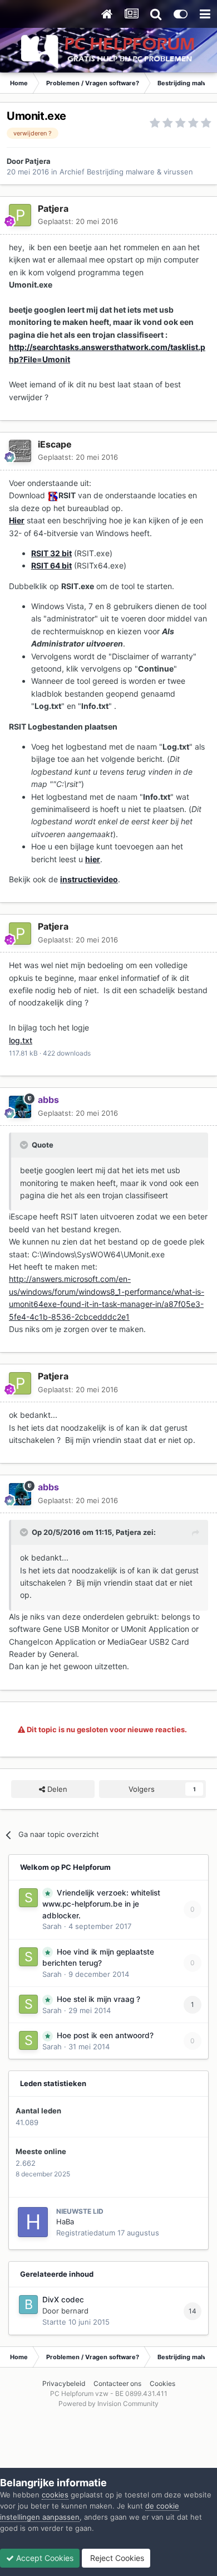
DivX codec (63, 2300)
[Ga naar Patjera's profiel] (20, 215)
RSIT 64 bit (51, 565)
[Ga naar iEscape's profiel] (20, 451)
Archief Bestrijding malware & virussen (126, 172)
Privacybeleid (64, 2383)
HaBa (65, 2222)
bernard (75, 2311)
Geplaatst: (78, 221)
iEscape (55, 444)
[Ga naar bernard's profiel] (28, 2305)
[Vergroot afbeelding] (53, 495)
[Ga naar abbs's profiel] (20, 1107)
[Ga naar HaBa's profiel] (33, 2222)
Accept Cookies (44, 2558)
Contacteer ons (117, 2383)
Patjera (38, 161)
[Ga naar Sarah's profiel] (28, 1898)
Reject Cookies (116, 2558)
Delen (56, 1789)
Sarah (52, 1926)
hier (93, 859)
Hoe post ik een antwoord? (105, 2035)
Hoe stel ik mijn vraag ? (98, 1999)
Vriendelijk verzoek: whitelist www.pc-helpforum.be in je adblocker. (101, 1904)
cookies (55, 2495)
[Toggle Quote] (25, 1145)
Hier (17, 520)
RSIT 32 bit (51, 553)
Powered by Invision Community (108, 2404)
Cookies (162, 2383)
